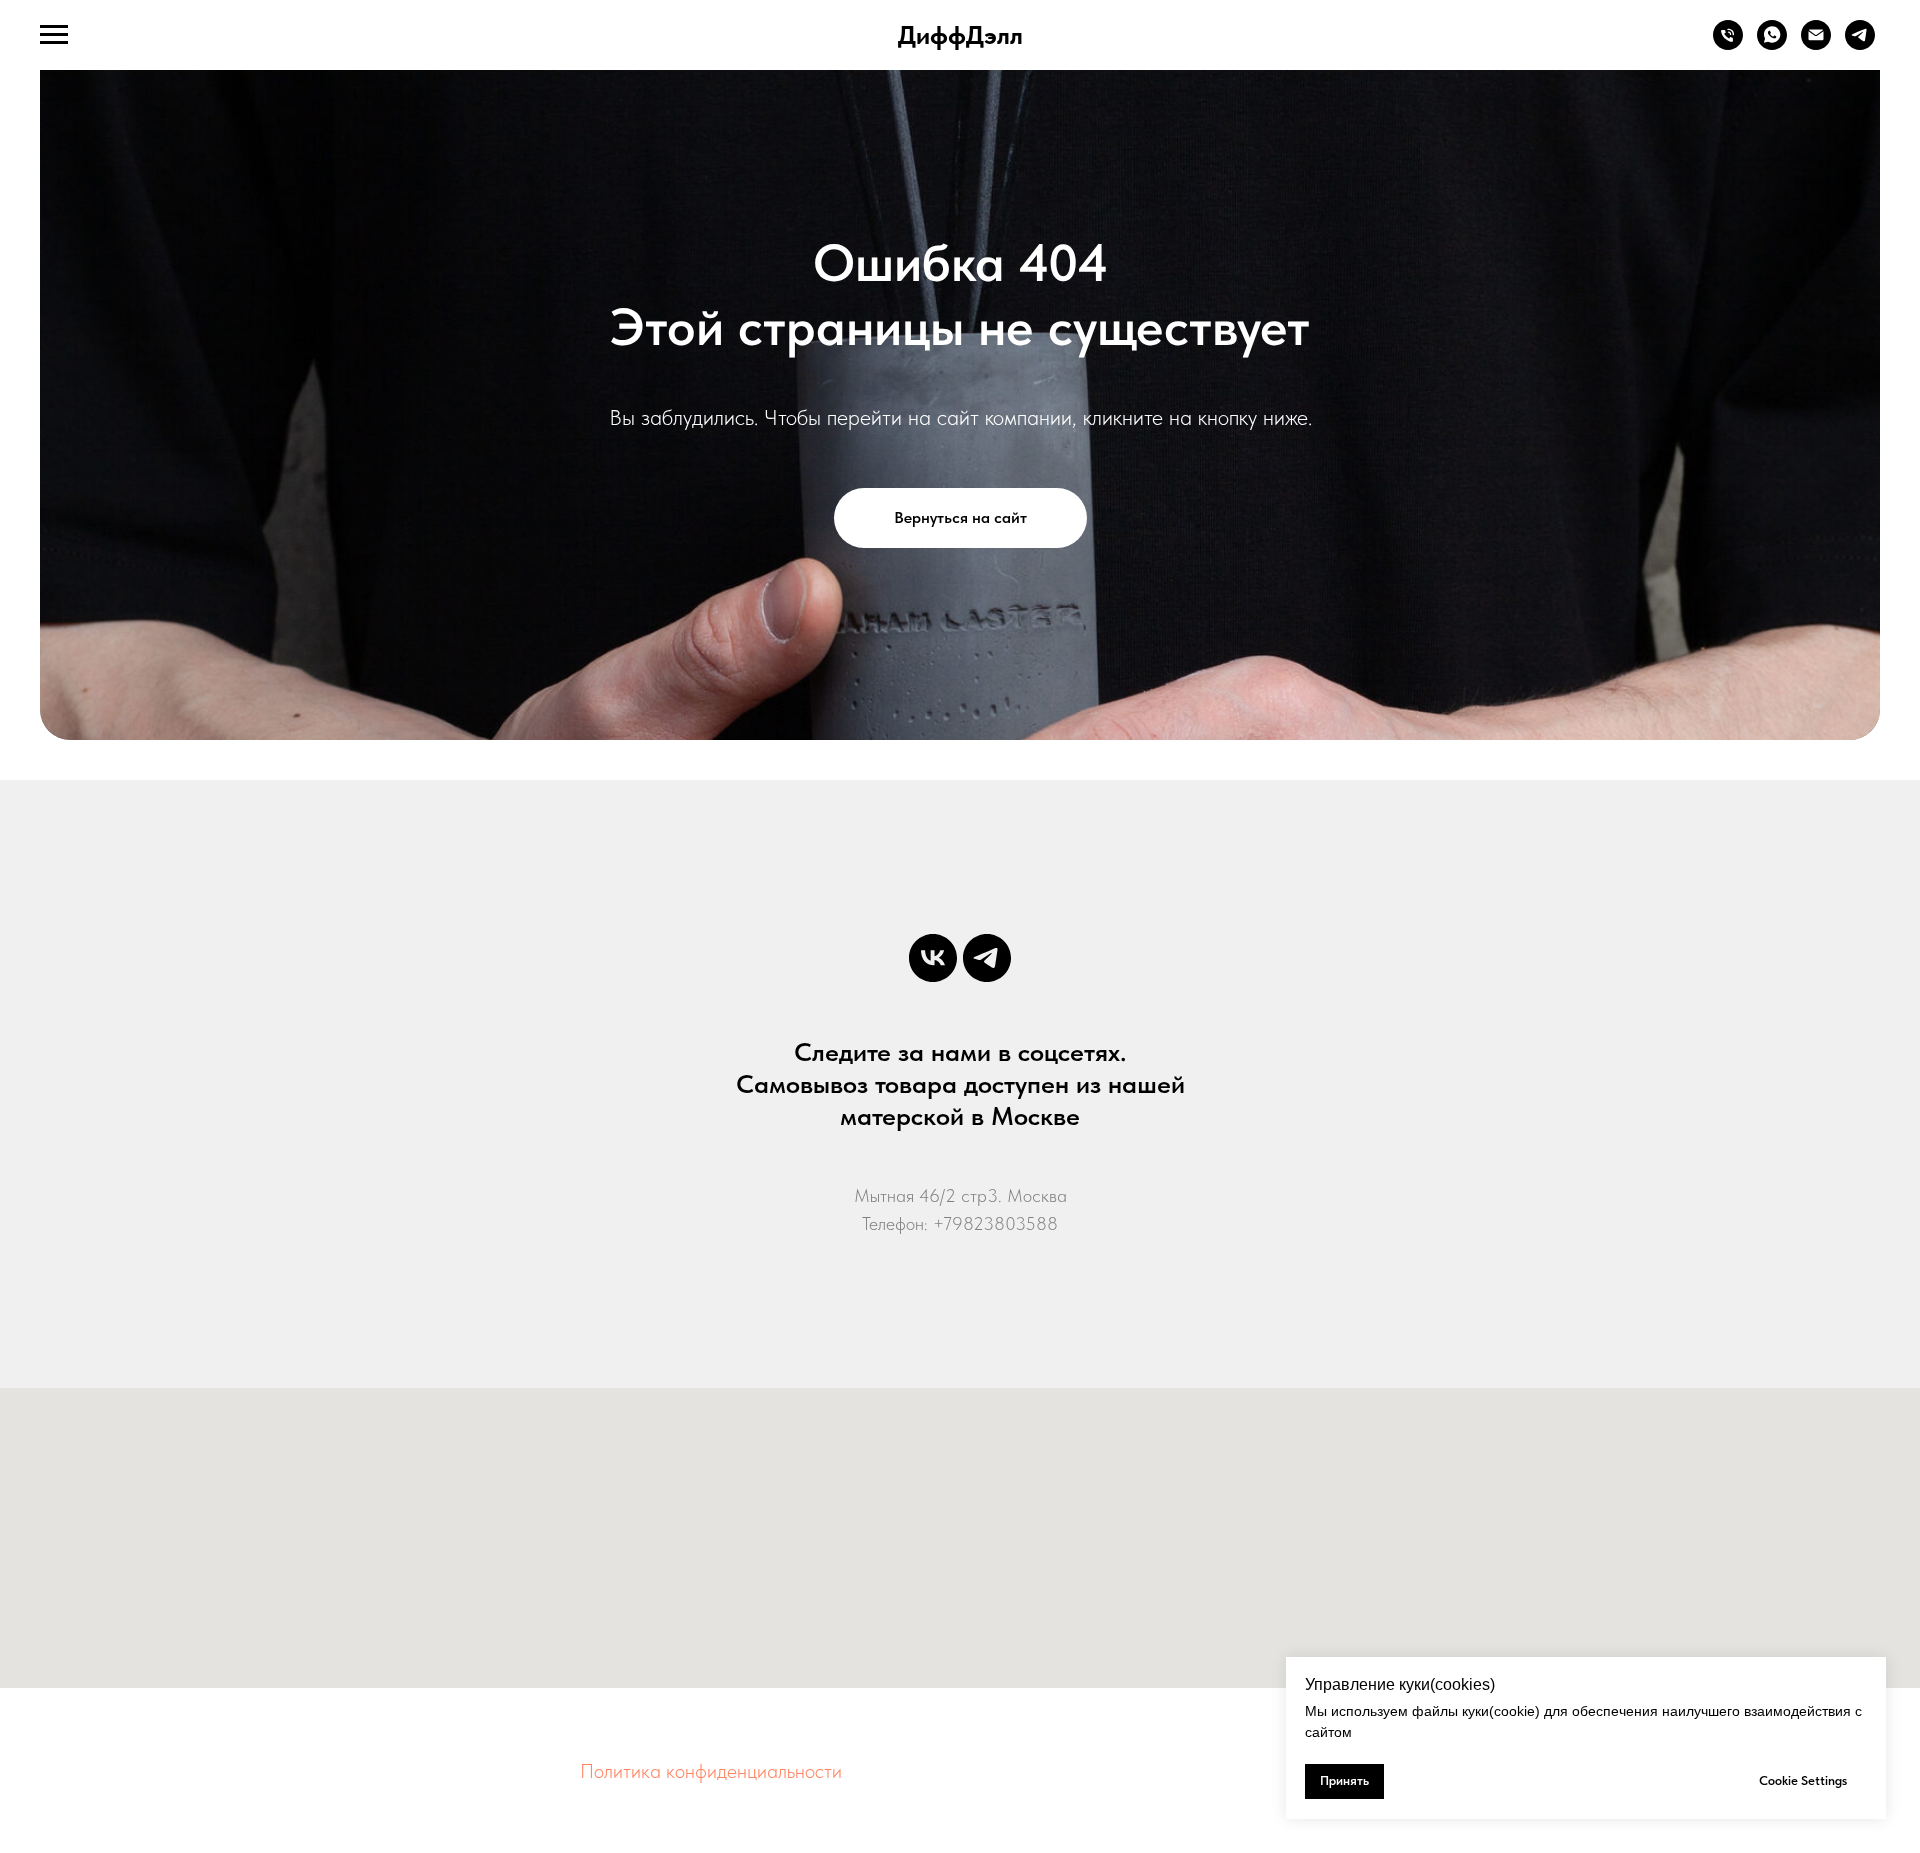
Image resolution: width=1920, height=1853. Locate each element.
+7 (942, 1223)
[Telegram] (1860, 44)
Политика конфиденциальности (711, 1771)
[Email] (1816, 44)
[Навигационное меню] (54, 35)
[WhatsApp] (1772, 44)
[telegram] (987, 958)
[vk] (933, 958)
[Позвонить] (1728, 44)
